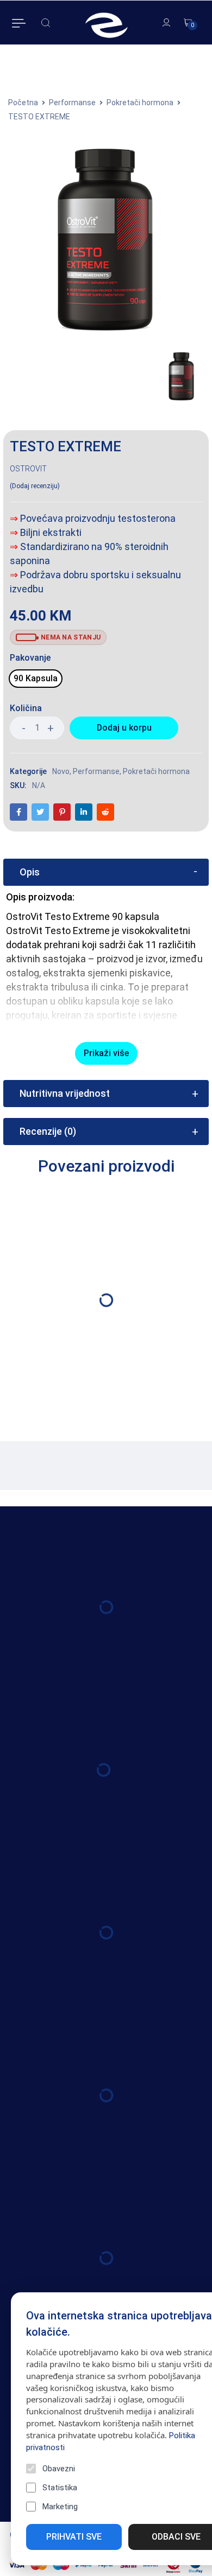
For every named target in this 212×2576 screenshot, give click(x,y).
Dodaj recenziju (35, 486)
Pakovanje (30, 658)
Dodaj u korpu (124, 728)
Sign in (167, 23)
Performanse (72, 103)
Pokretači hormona (140, 103)
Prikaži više (106, 1053)
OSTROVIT (28, 469)
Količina (26, 708)
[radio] (36, 679)
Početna (23, 103)
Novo (61, 771)
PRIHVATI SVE (74, 2537)
